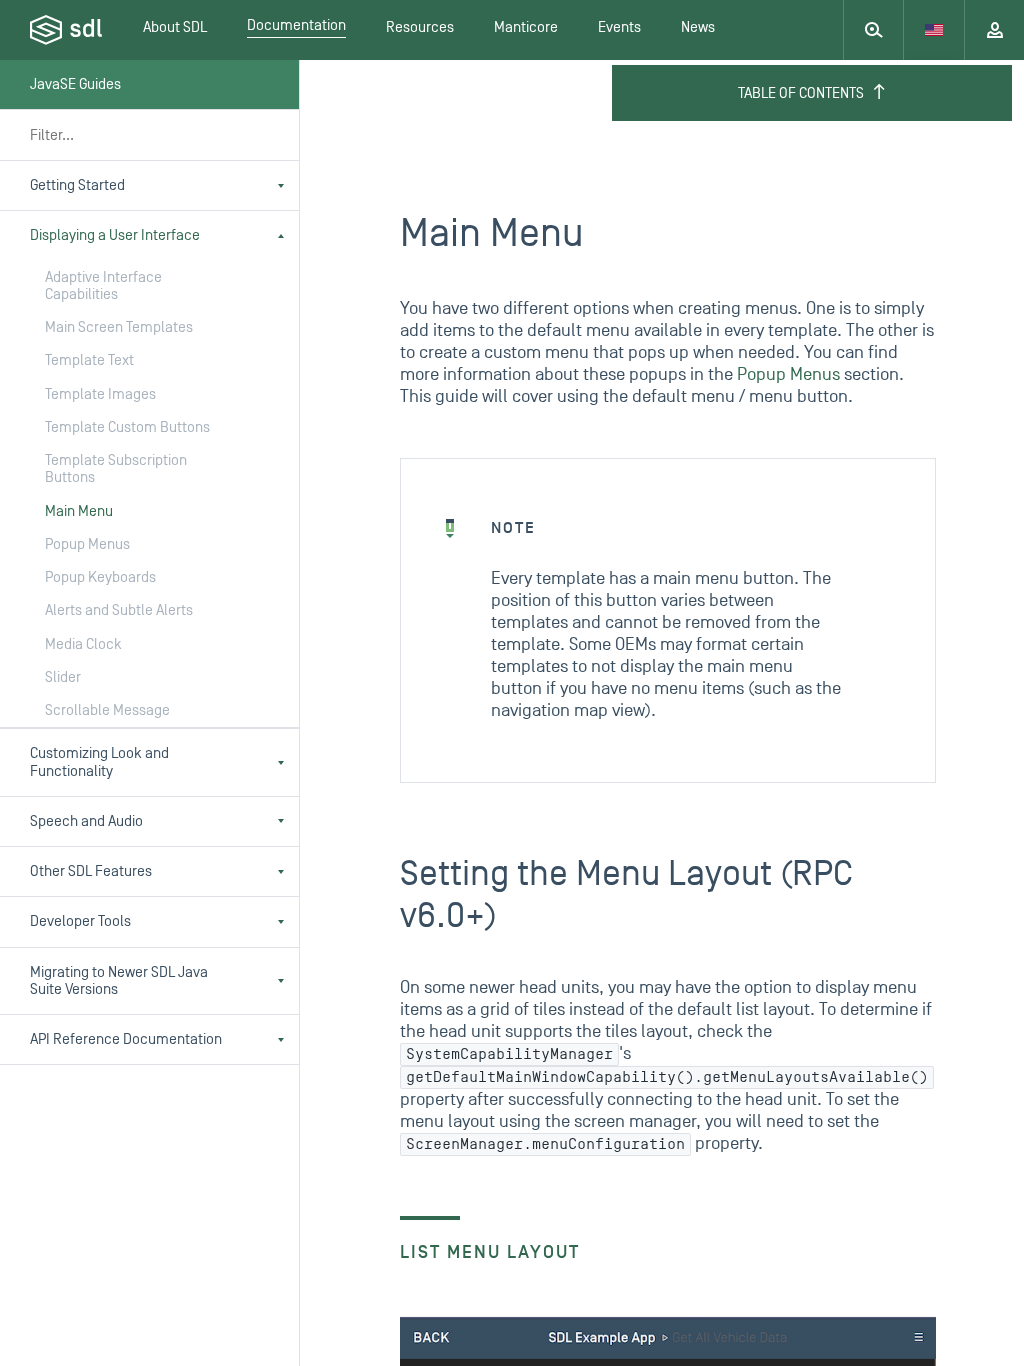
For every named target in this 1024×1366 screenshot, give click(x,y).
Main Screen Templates (119, 327)
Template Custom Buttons (127, 427)
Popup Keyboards (100, 577)
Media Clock (83, 644)
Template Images (100, 394)
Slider (63, 677)
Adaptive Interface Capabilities (103, 286)
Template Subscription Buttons (116, 469)
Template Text (89, 360)
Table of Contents (801, 93)
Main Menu (79, 511)
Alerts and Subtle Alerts (119, 610)
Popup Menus (87, 544)
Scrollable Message (107, 710)
